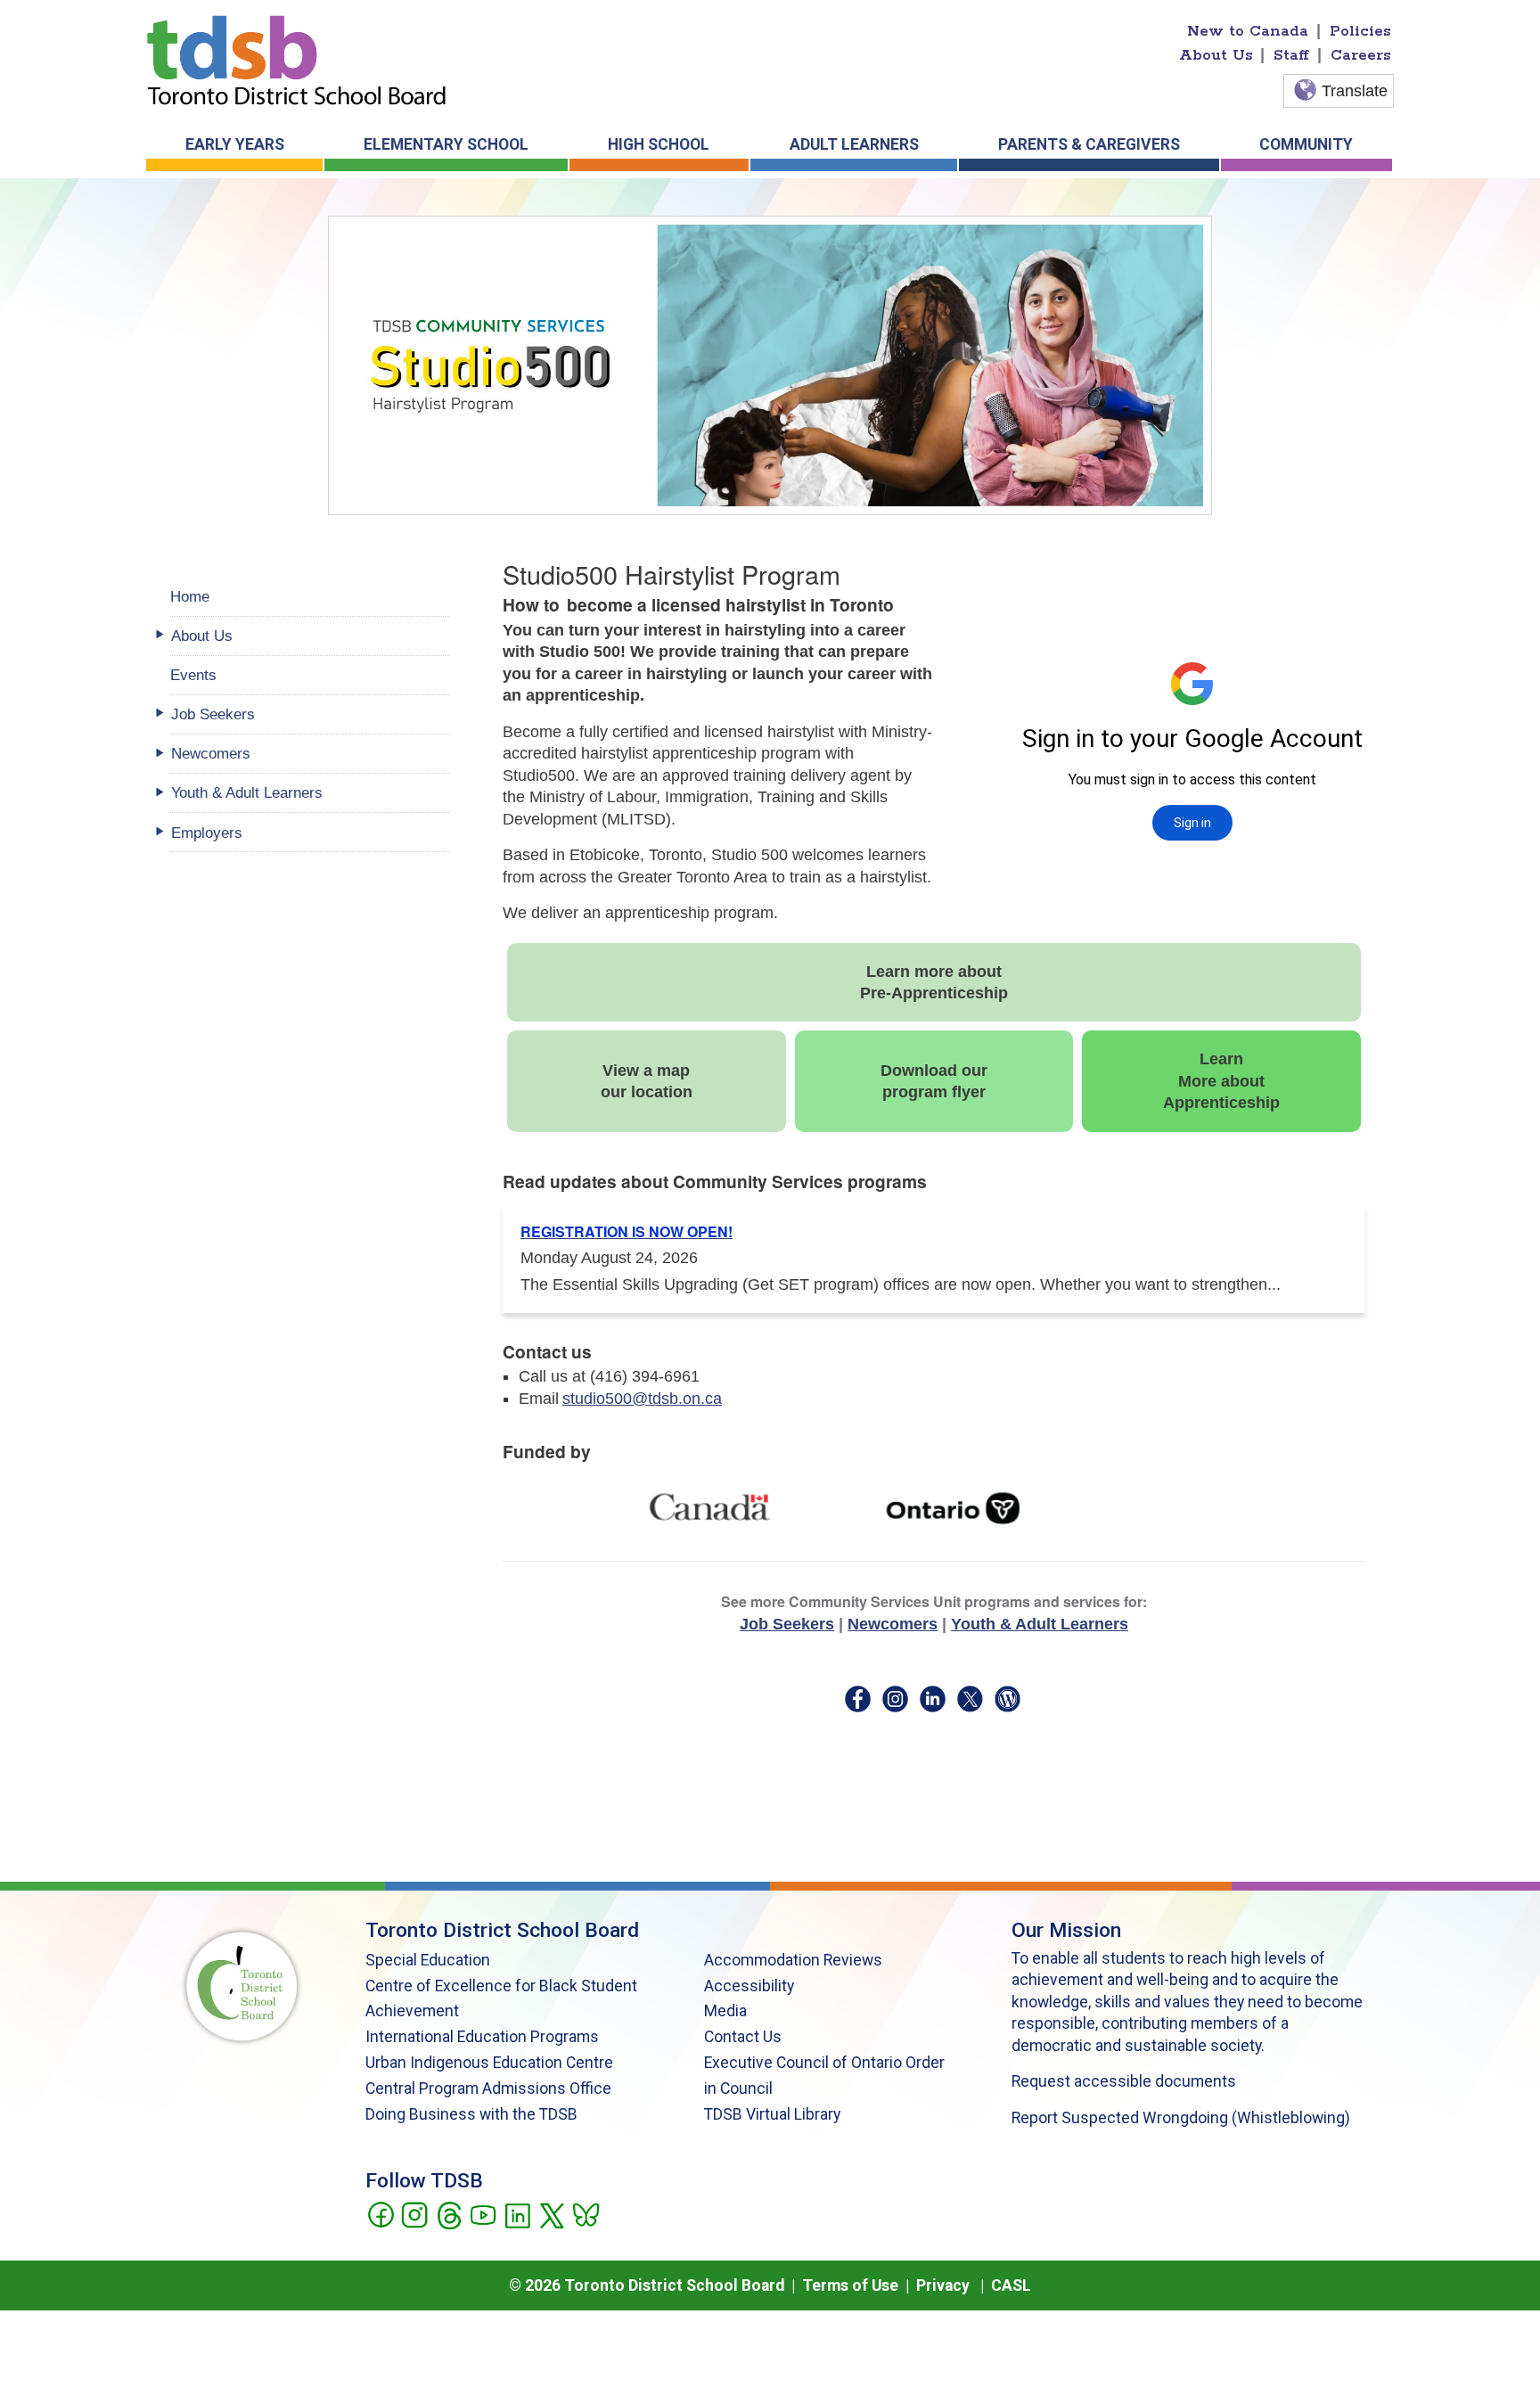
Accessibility (749, 1986)
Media (725, 2011)
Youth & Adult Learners (1040, 1624)
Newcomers (893, 1624)
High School (659, 144)
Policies (1360, 31)
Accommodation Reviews (793, 1960)
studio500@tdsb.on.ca (642, 1399)
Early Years (235, 144)
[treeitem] (310, 636)
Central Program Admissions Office (488, 2088)
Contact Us (743, 2037)
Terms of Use (850, 2285)
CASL (1011, 2285)
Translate (1355, 91)
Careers (1361, 55)
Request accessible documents (1124, 2081)
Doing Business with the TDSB (471, 2114)
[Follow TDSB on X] (551, 2214)
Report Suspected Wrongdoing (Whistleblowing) (1181, 2118)
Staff (1291, 55)
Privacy (943, 2285)
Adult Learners (854, 144)
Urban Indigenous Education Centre (489, 2063)
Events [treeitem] (193, 675)
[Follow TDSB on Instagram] (414, 2214)
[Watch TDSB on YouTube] (483, 2214)
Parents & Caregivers (1089, 144)
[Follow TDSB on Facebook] (380, 2214)
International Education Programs (482, 2037)
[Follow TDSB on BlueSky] (585, 2214)
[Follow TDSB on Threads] (449, 2214)
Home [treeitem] (190, 596)
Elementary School (446, 144)
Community (1306, 144)
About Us (1216, 55)
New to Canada (1248, 31)
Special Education (428, 1960)
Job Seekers (787, 1624)
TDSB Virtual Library (772, 2114)
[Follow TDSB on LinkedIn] (517, 2214)
